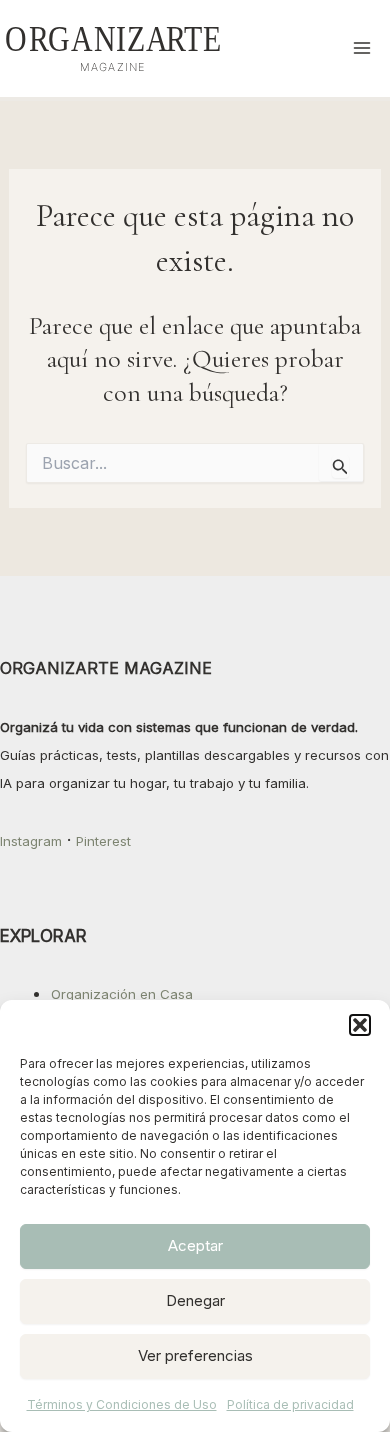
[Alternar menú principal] (363, 49)
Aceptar (195, 1245)
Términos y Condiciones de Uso (122, 1404)
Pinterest (103, 841)
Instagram (31, 841)
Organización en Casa (122, 994)
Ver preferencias (195, 1355)
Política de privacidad (290, 1404)
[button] (360, 1025)
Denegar (195, 1300)
